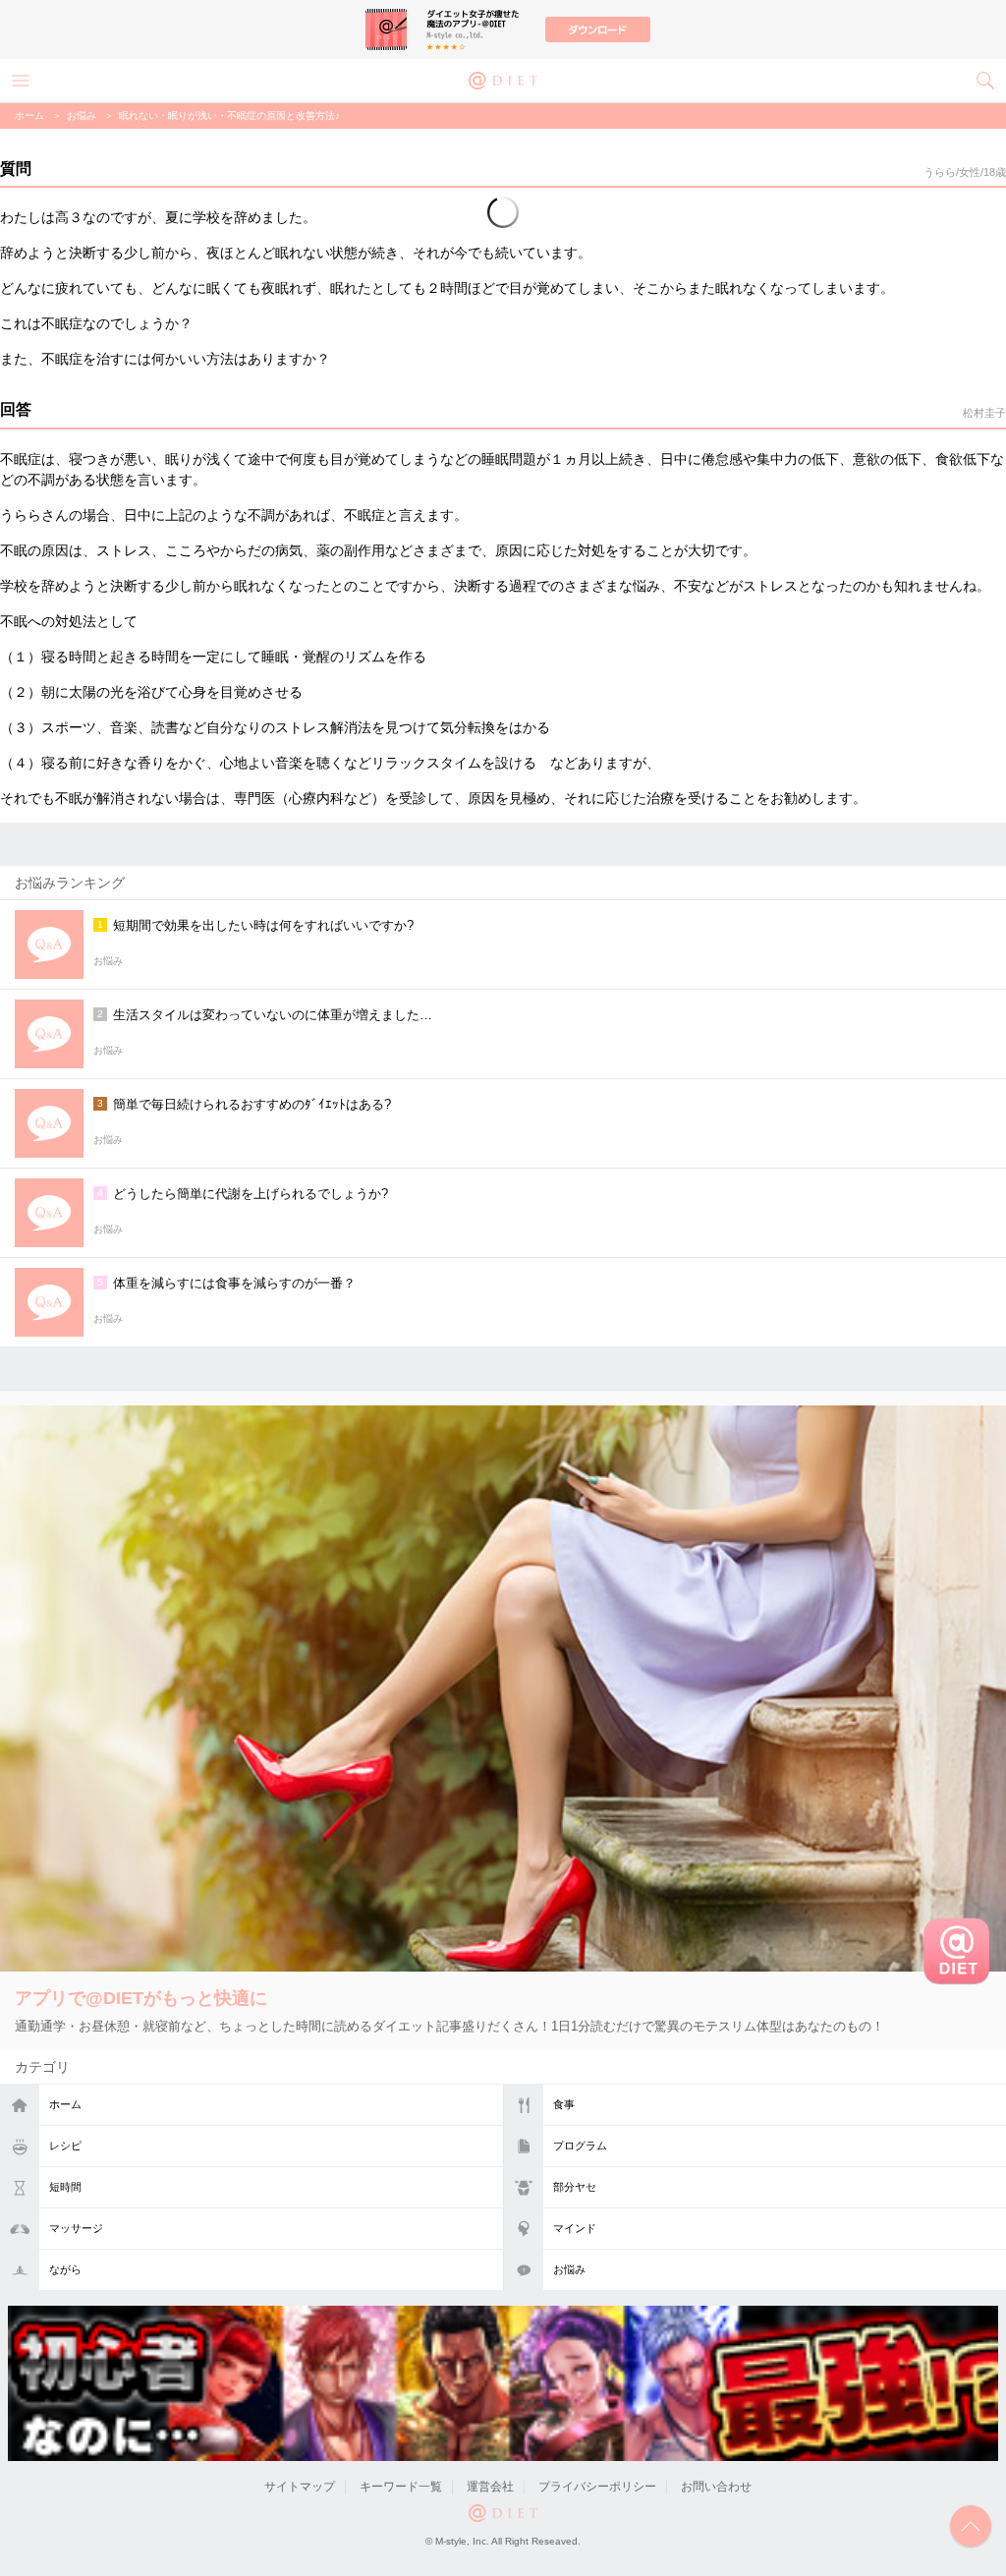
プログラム (580, 2146)
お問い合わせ (716, 2487)
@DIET (503, 79)
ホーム (65, 2104)
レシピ (65, 2146)
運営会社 (490, 2487)
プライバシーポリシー (597, 2487)
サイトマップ (300, 2487)
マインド (575, 2228)
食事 (564, 2104)
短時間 (65, 2187)
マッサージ (76, 2228)
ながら (65, 2269)
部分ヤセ (575, 2187)
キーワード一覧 (401, 2487)
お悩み (569, 2269)
